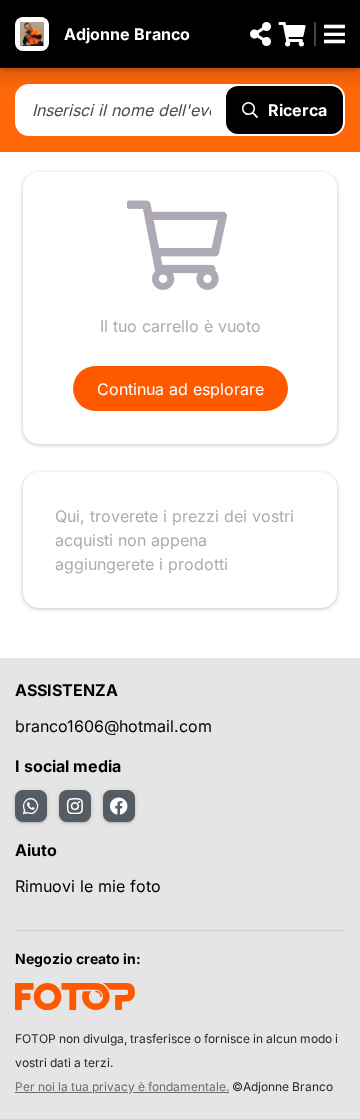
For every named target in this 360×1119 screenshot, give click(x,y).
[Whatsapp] (31, 806)
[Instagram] (75, 806)
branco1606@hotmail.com (113, 726)
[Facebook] (119, 806)
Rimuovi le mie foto (88, 886)
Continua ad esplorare (180, 389)
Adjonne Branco (127, 34)
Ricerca (297, 110)
